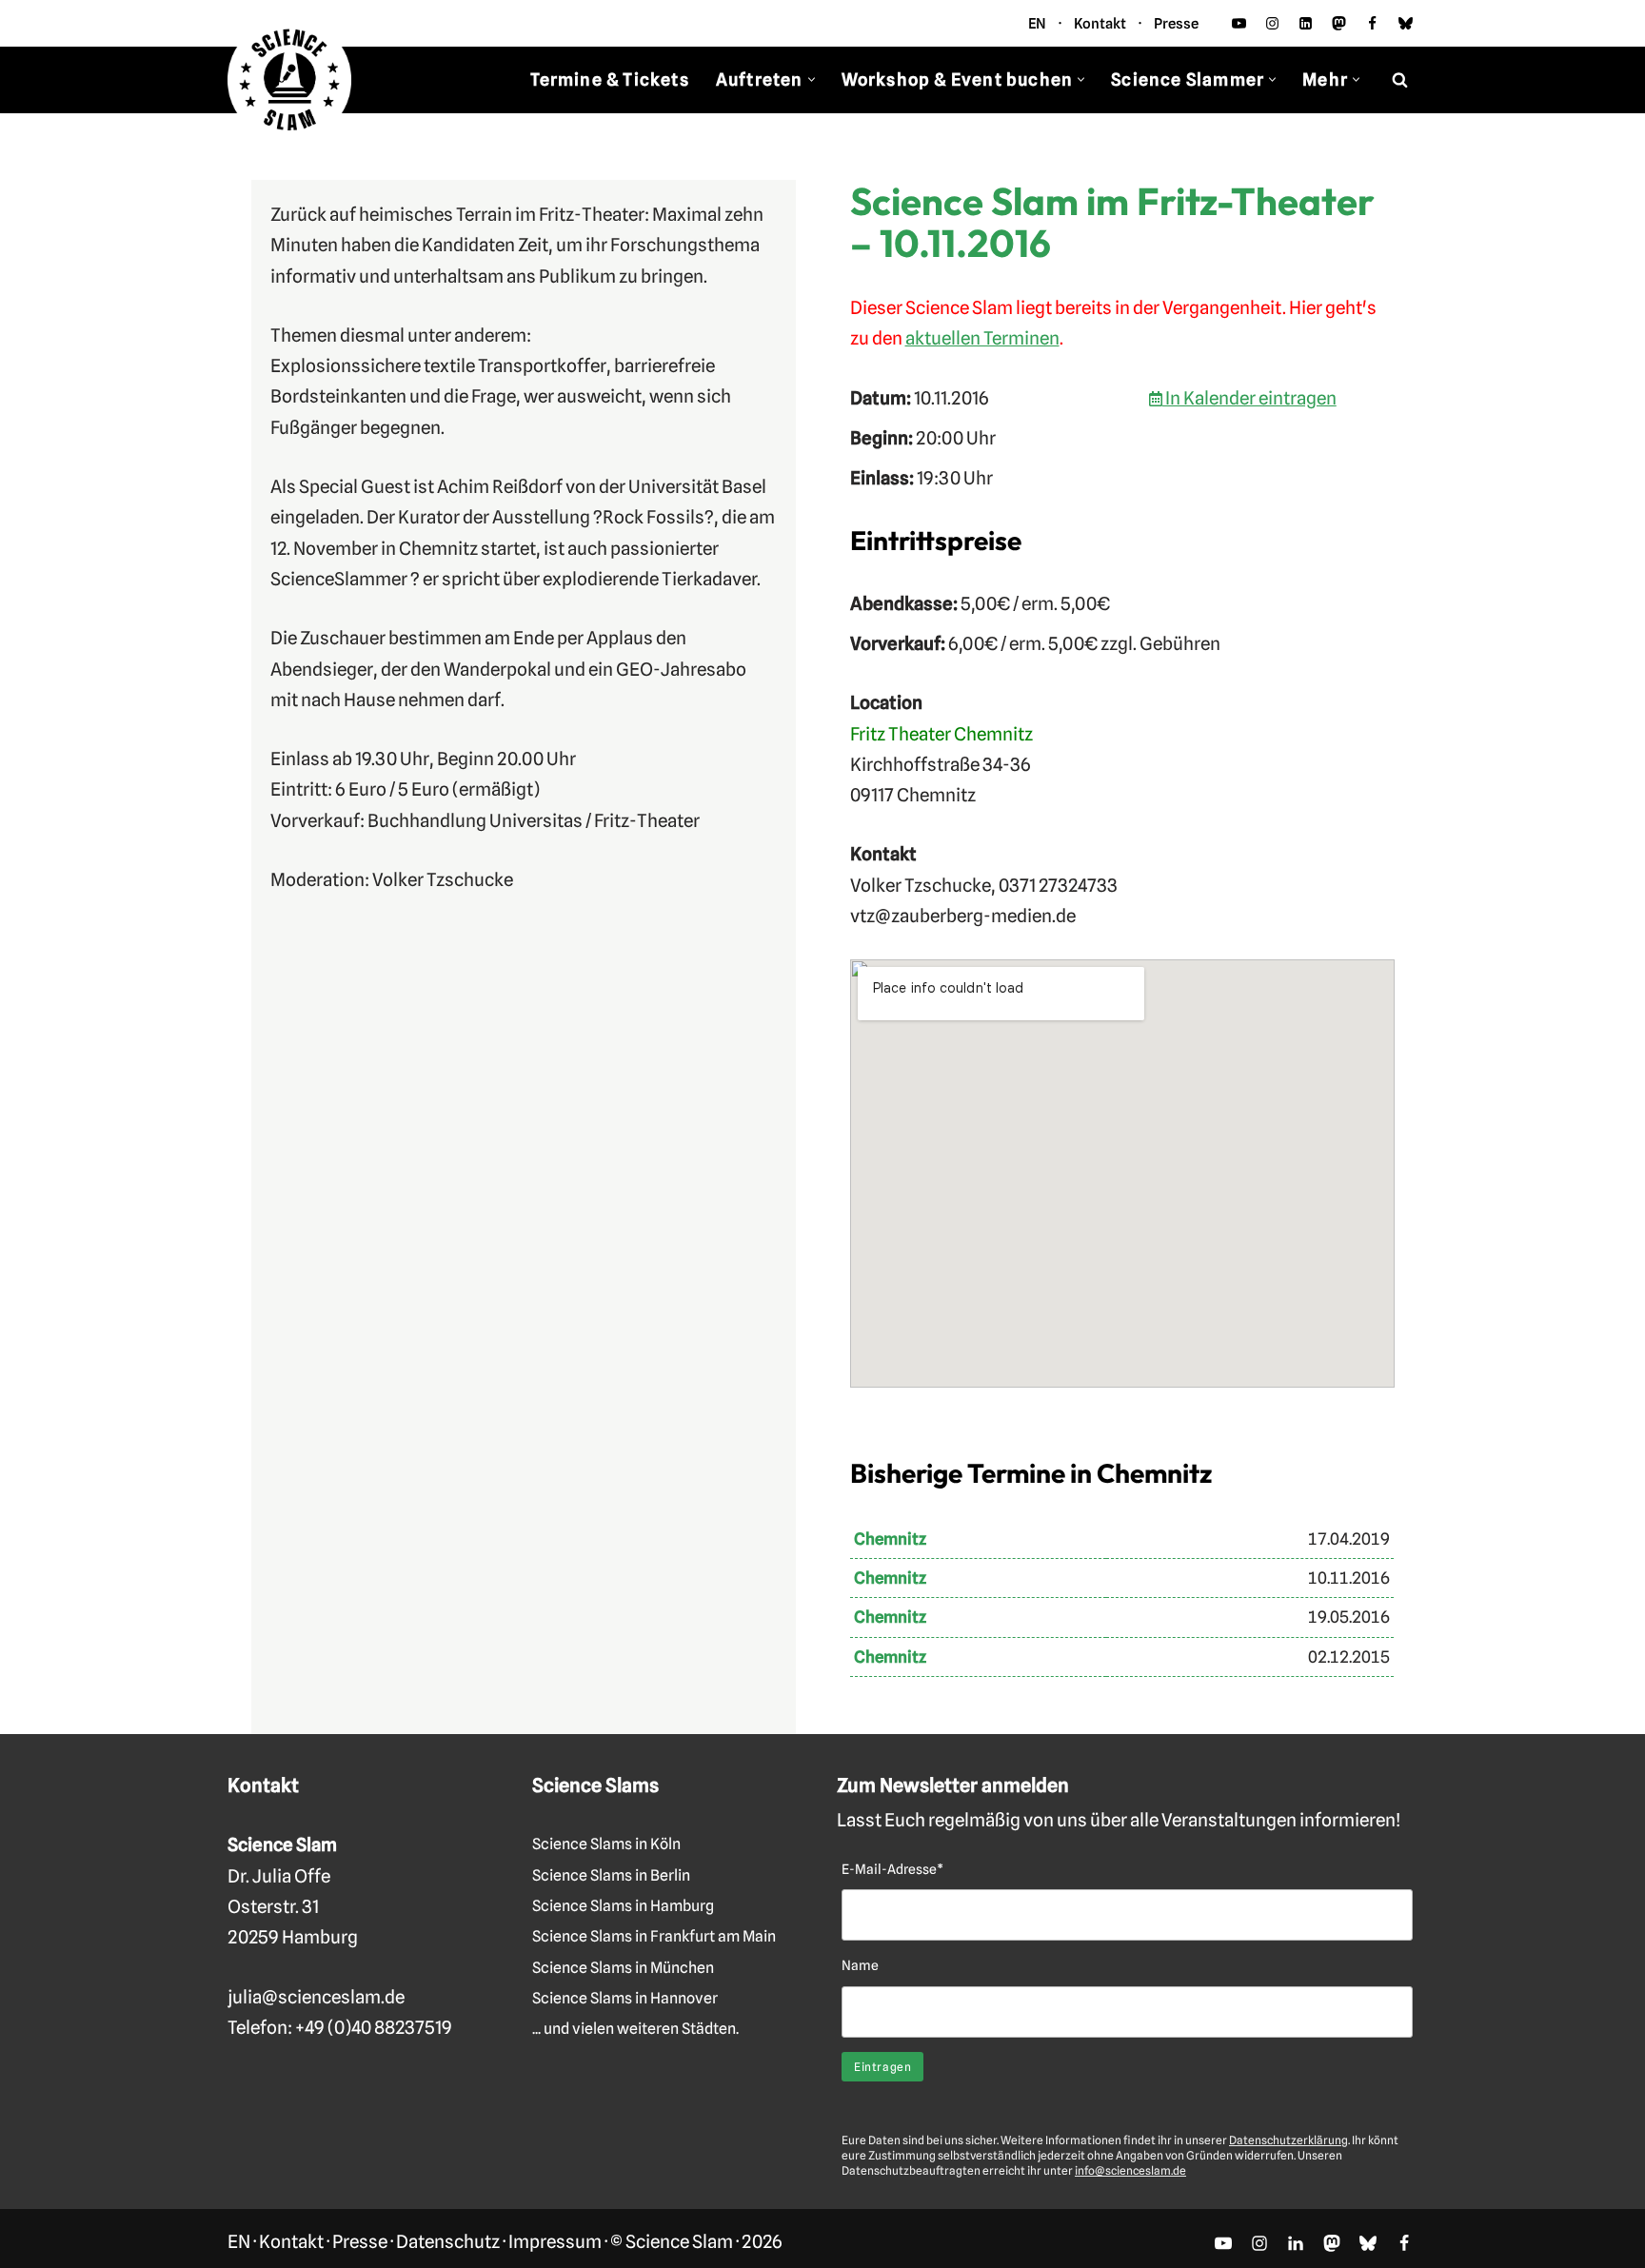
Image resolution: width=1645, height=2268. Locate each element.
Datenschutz (448, 2241)
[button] (812, 79)
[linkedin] (1306, 23)
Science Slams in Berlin (611, 1875)
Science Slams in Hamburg (623, 1906)
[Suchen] (1400, 79)
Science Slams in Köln (606, 1844)
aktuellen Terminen (982, 338)
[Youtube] (1239, 23)
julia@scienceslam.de (316, 1997)
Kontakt (1100, 24)
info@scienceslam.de (1130, 2170)
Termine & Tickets (609, 79)
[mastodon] (1339, 23)
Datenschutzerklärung (1288, 2140)
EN (1037, 24)
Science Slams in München (623, 1968)
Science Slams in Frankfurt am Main (654, 1936)
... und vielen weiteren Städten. (635, 2029)
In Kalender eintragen (1249, 398)
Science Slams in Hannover (625, 1998)
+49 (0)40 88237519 (374, 2027)
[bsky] (1406, 23)
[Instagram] (1272, 23)
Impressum (555, 2241)
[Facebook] (1372, 23)
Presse (1176, 24)
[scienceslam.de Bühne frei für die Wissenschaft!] (289, 80)
